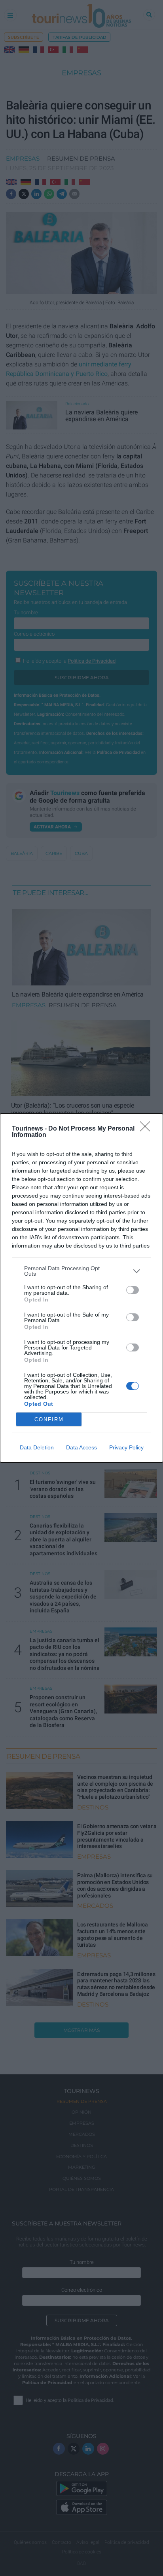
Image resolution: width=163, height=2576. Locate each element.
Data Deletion (37, 1447)
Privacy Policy (126, 1447)
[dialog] (81, 1288)
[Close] (148, 1129)
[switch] (133, 1290)
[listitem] (81, 1271)
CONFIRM (49, 1419)
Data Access (81, 1447)
